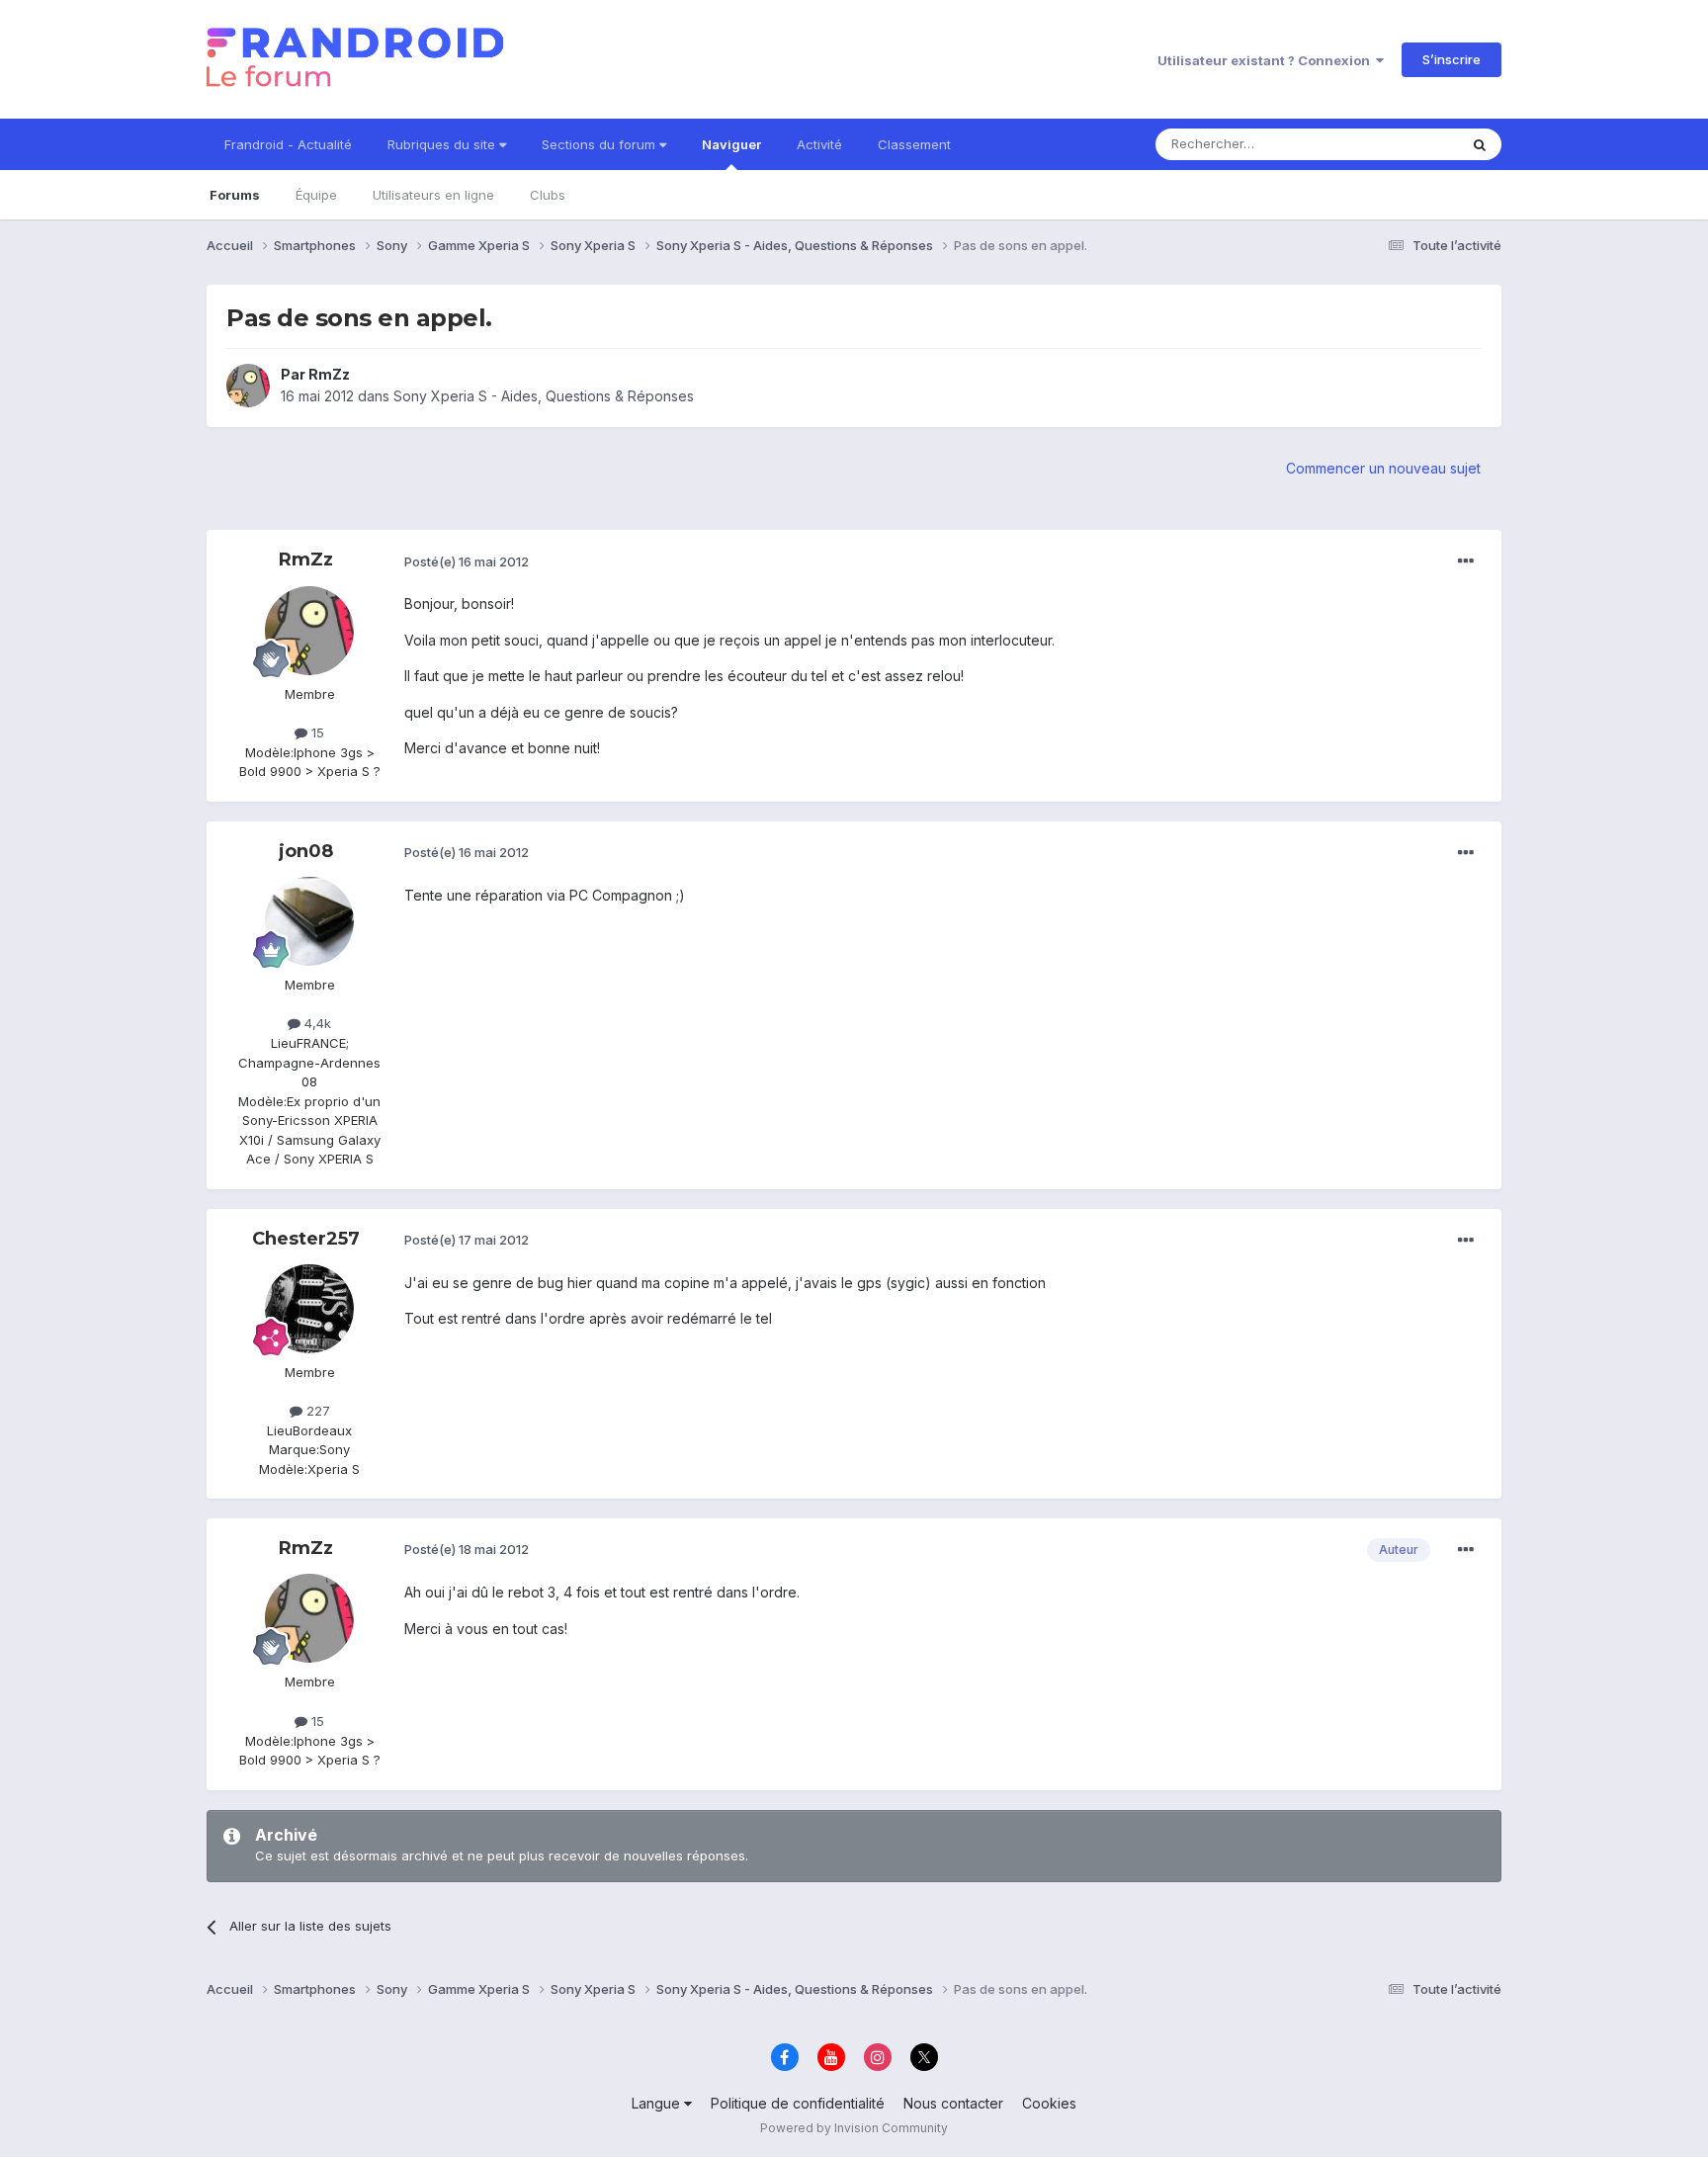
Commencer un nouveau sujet (1383, 468)
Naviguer (731, 144)
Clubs (548, 195)
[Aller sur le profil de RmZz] (248, 386)
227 (316, 1411)
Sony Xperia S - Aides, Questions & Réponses (544, 396)
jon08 (306, 851)
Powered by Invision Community (854, 2128)
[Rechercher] (1480, 144)
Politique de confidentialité (798, 2103)
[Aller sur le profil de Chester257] (309, 1309)
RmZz (329, 374)
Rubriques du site (443, 144)
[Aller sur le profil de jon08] (309, 921)
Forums (235, 195)
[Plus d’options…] (1466, 561)
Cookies (1049, 2103)
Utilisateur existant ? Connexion (1267, 60)
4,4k (316, 1023)
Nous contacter (953, 2103)
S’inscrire (1452, 59)
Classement (914, 144)
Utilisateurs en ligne (433, 195)
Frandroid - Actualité (288, 144)
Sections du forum (600, 144)
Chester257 (306, 1239)
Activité (819, 144)
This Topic (1400, 144)
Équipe (316, 195)
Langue (658, 2103)
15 (316, 733)
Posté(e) (467, 561)
